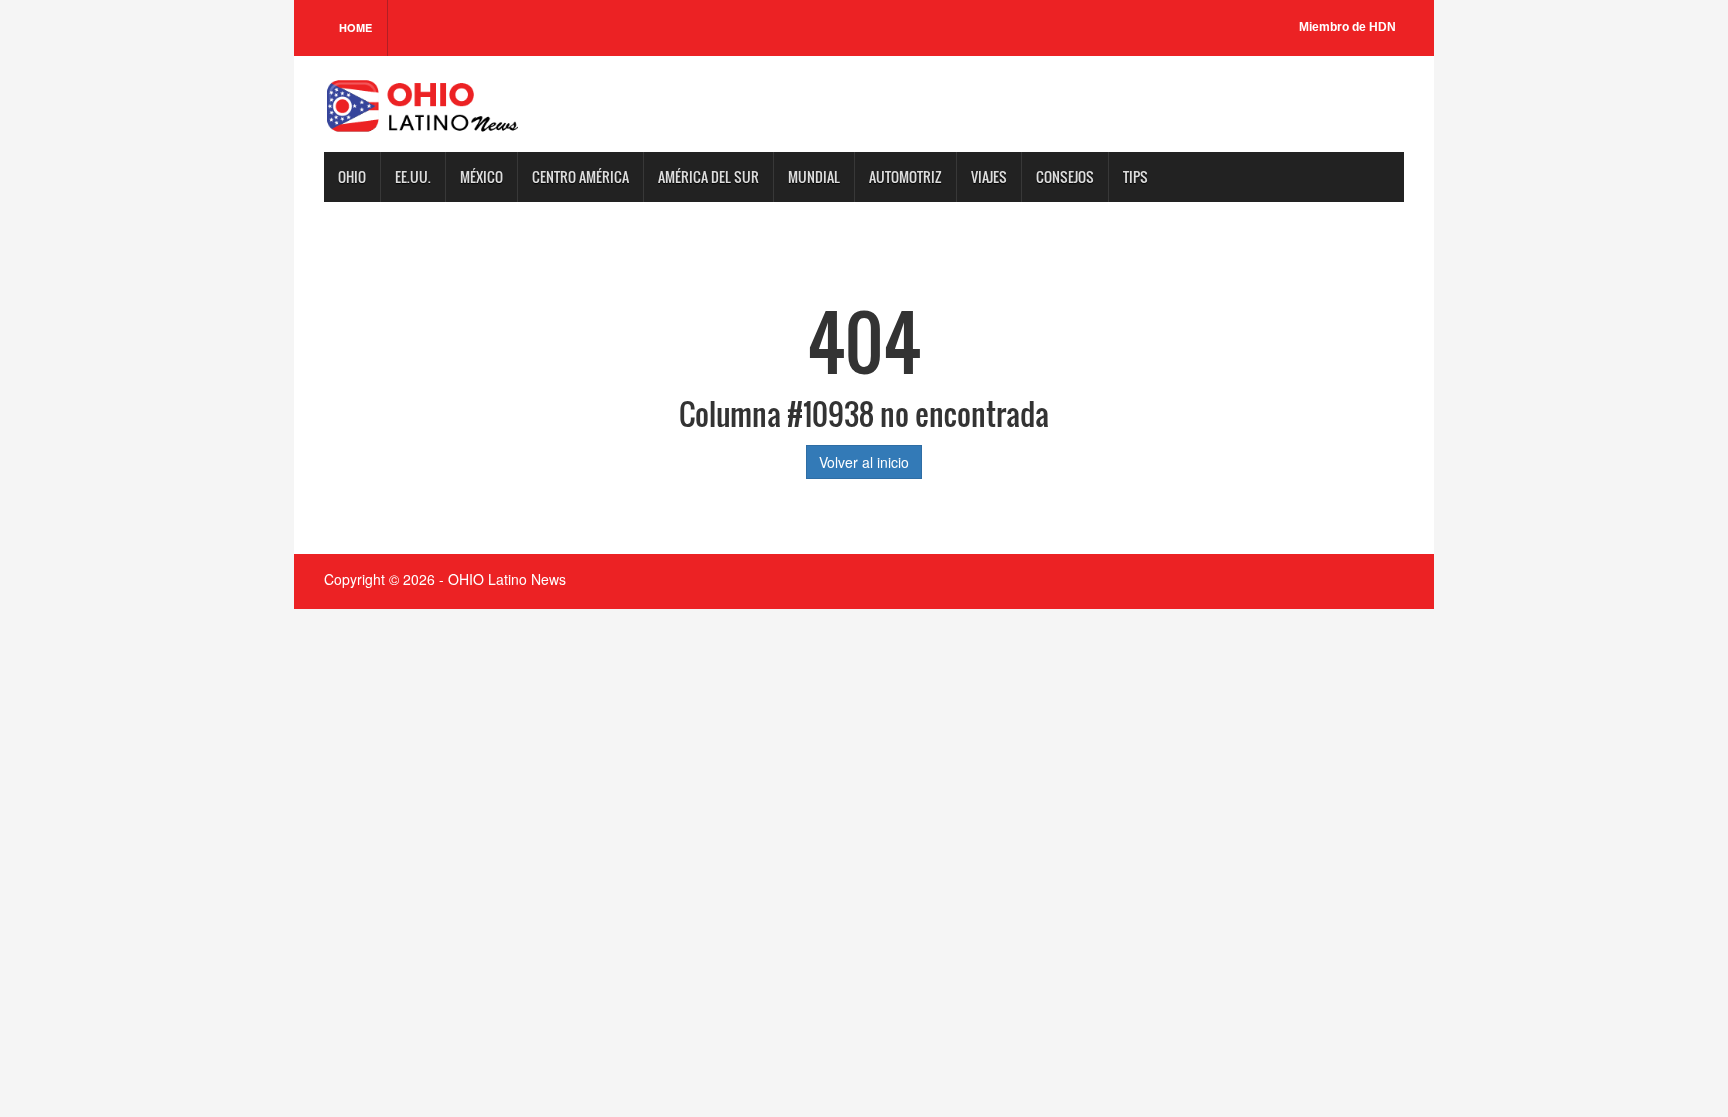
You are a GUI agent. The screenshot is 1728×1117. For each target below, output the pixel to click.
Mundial (814, 176)
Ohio (352, 176)
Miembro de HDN (1347, 27)
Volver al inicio (864, 462)
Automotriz (905, 176)
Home (355, 27)
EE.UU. (413, 176)
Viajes (989, 176)
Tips (1135, 176)
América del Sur (708, 176)
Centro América (580, 176)
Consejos (1065, 176)
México (481, 176)
